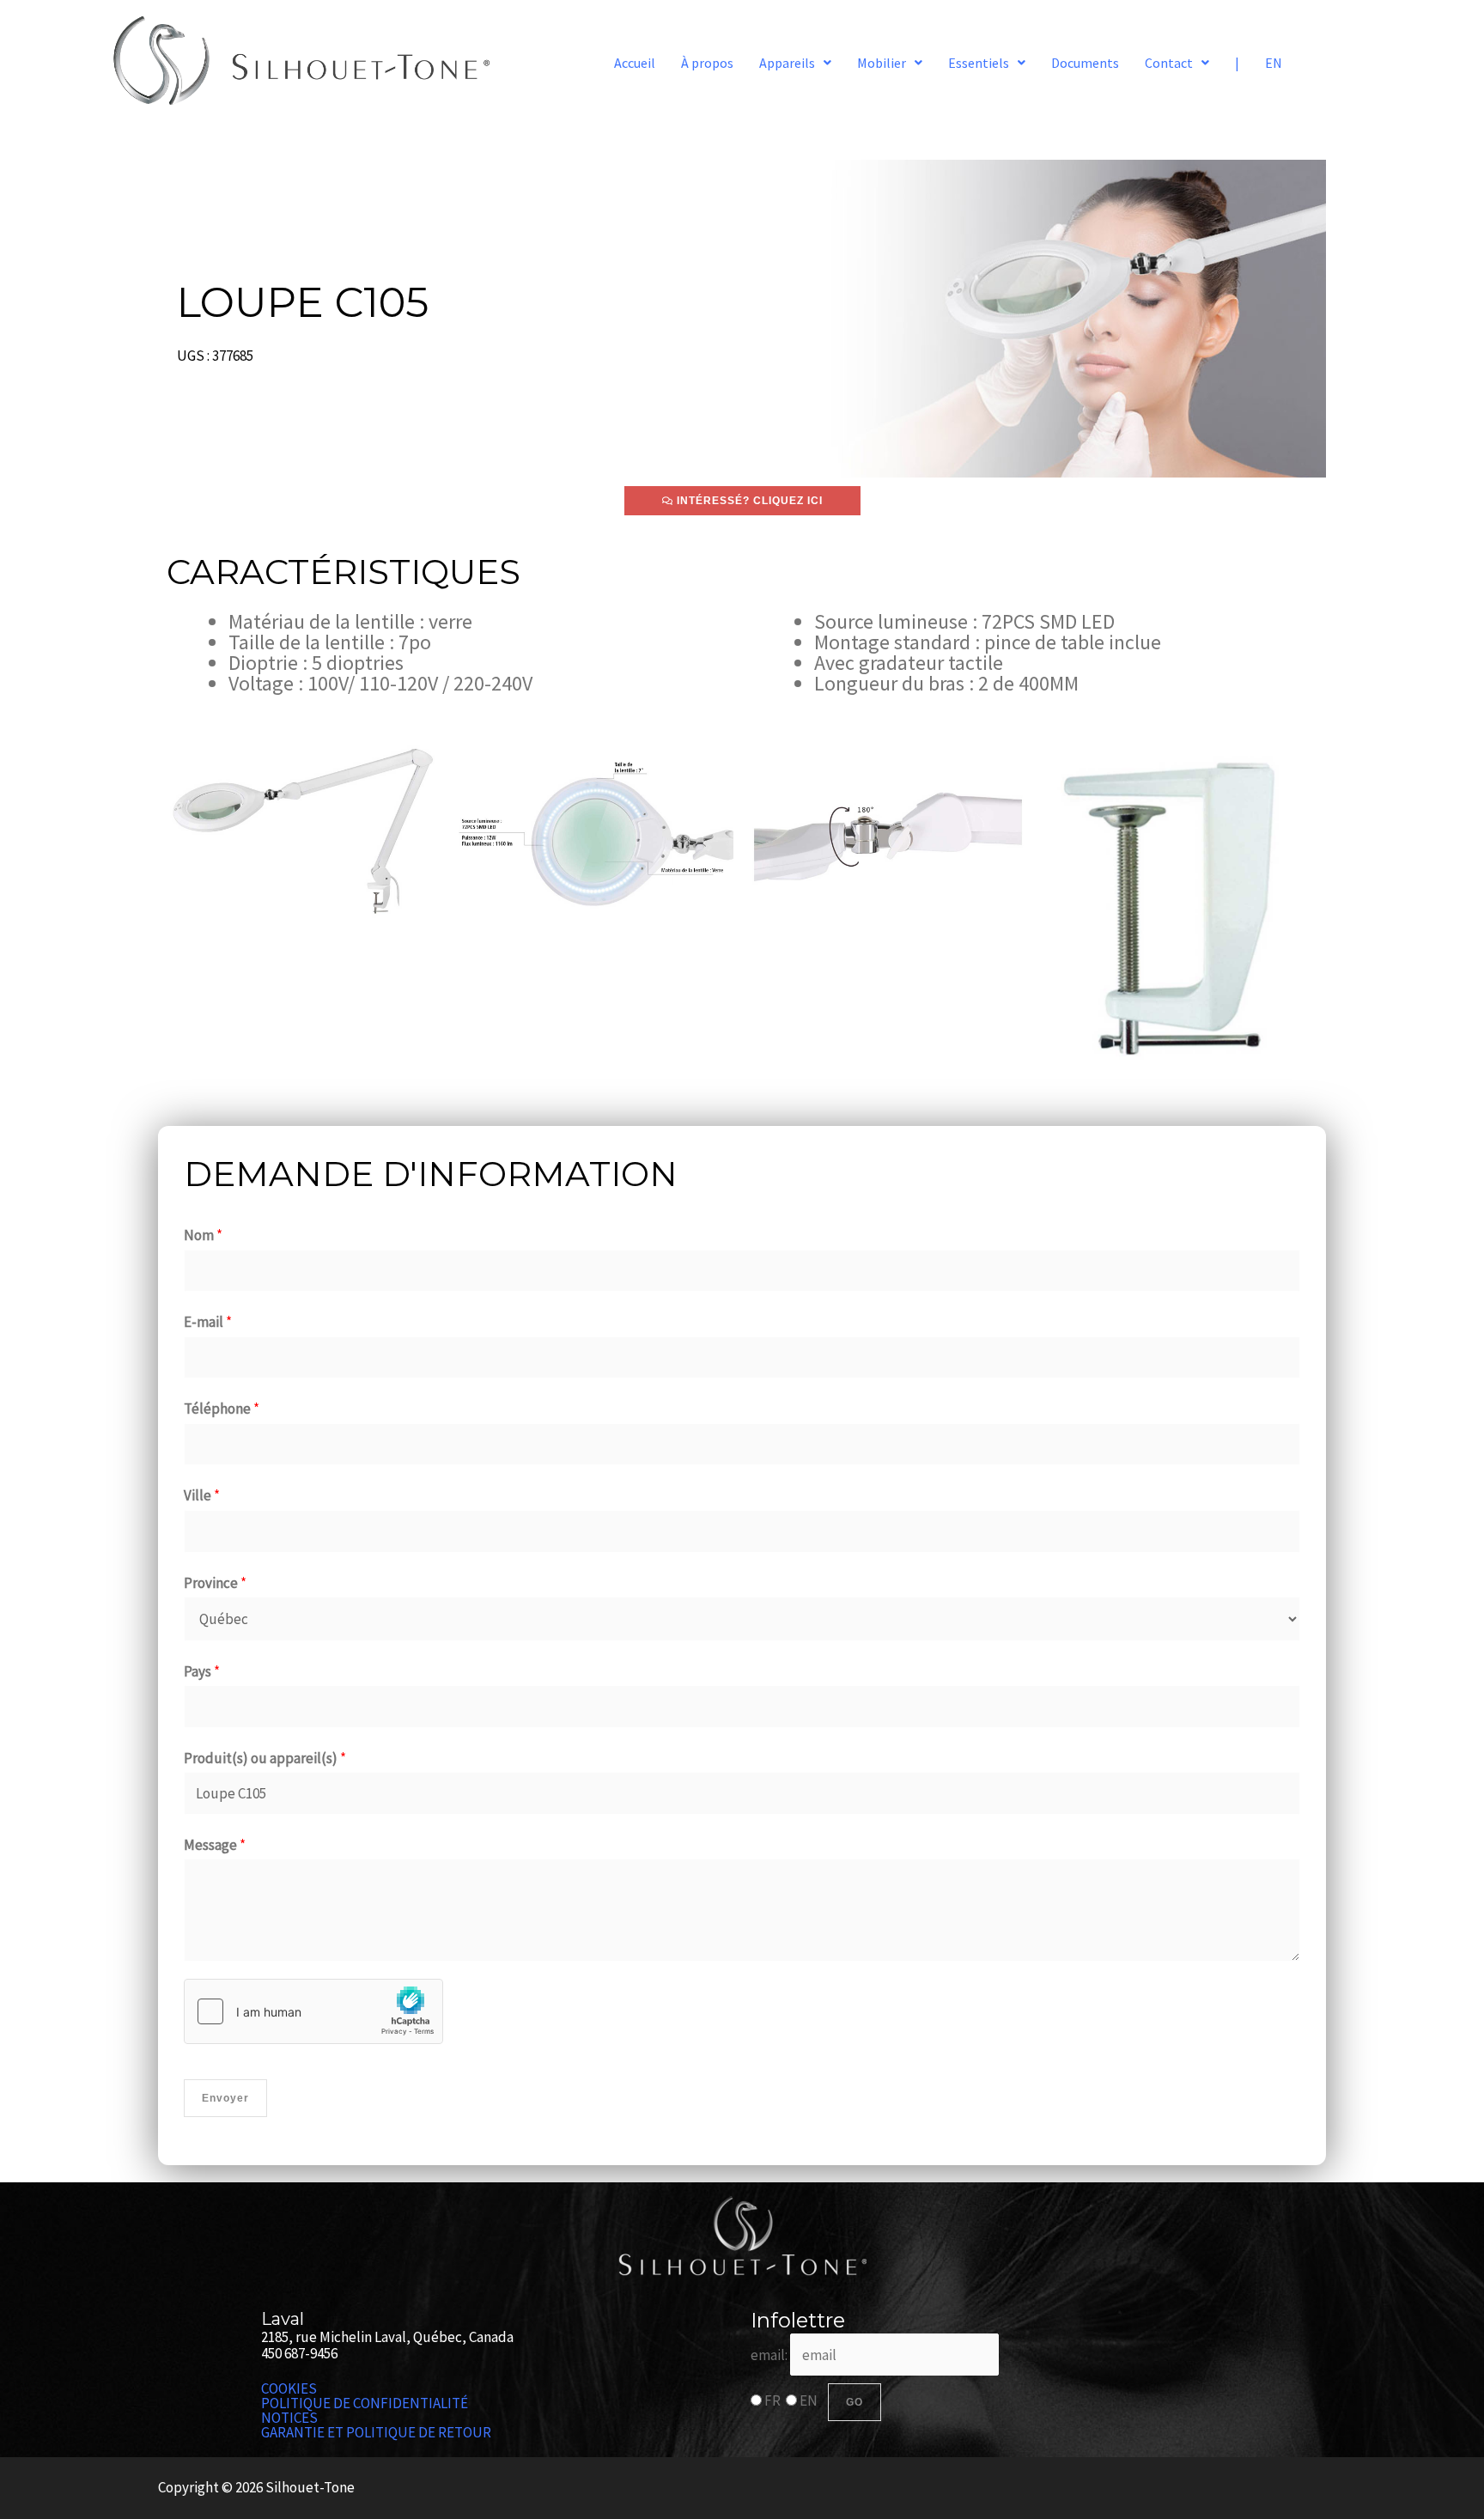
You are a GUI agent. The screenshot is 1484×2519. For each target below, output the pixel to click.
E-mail (208, 1322)
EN (1274, 63)
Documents (1085, 63)
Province (215, 1583)
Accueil (635, 63)
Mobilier (882, 63)
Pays (202, 1671)
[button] (795, 63)
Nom (203, 1235)
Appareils (787, 63)
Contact (1169, 63)
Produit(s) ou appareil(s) (265, 1758)
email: (770, 2355)
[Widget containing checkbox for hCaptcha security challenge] (313, 2011)
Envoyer (225, 2098)
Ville (202, 1495)
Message (215, 1845)
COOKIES (289, 2389)
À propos (707, 63)
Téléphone (222, 1409)
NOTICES (289, 2418)
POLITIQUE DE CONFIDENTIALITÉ (365, 2403)
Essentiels (979, 63)
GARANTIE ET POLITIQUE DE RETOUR (376, 2433)
